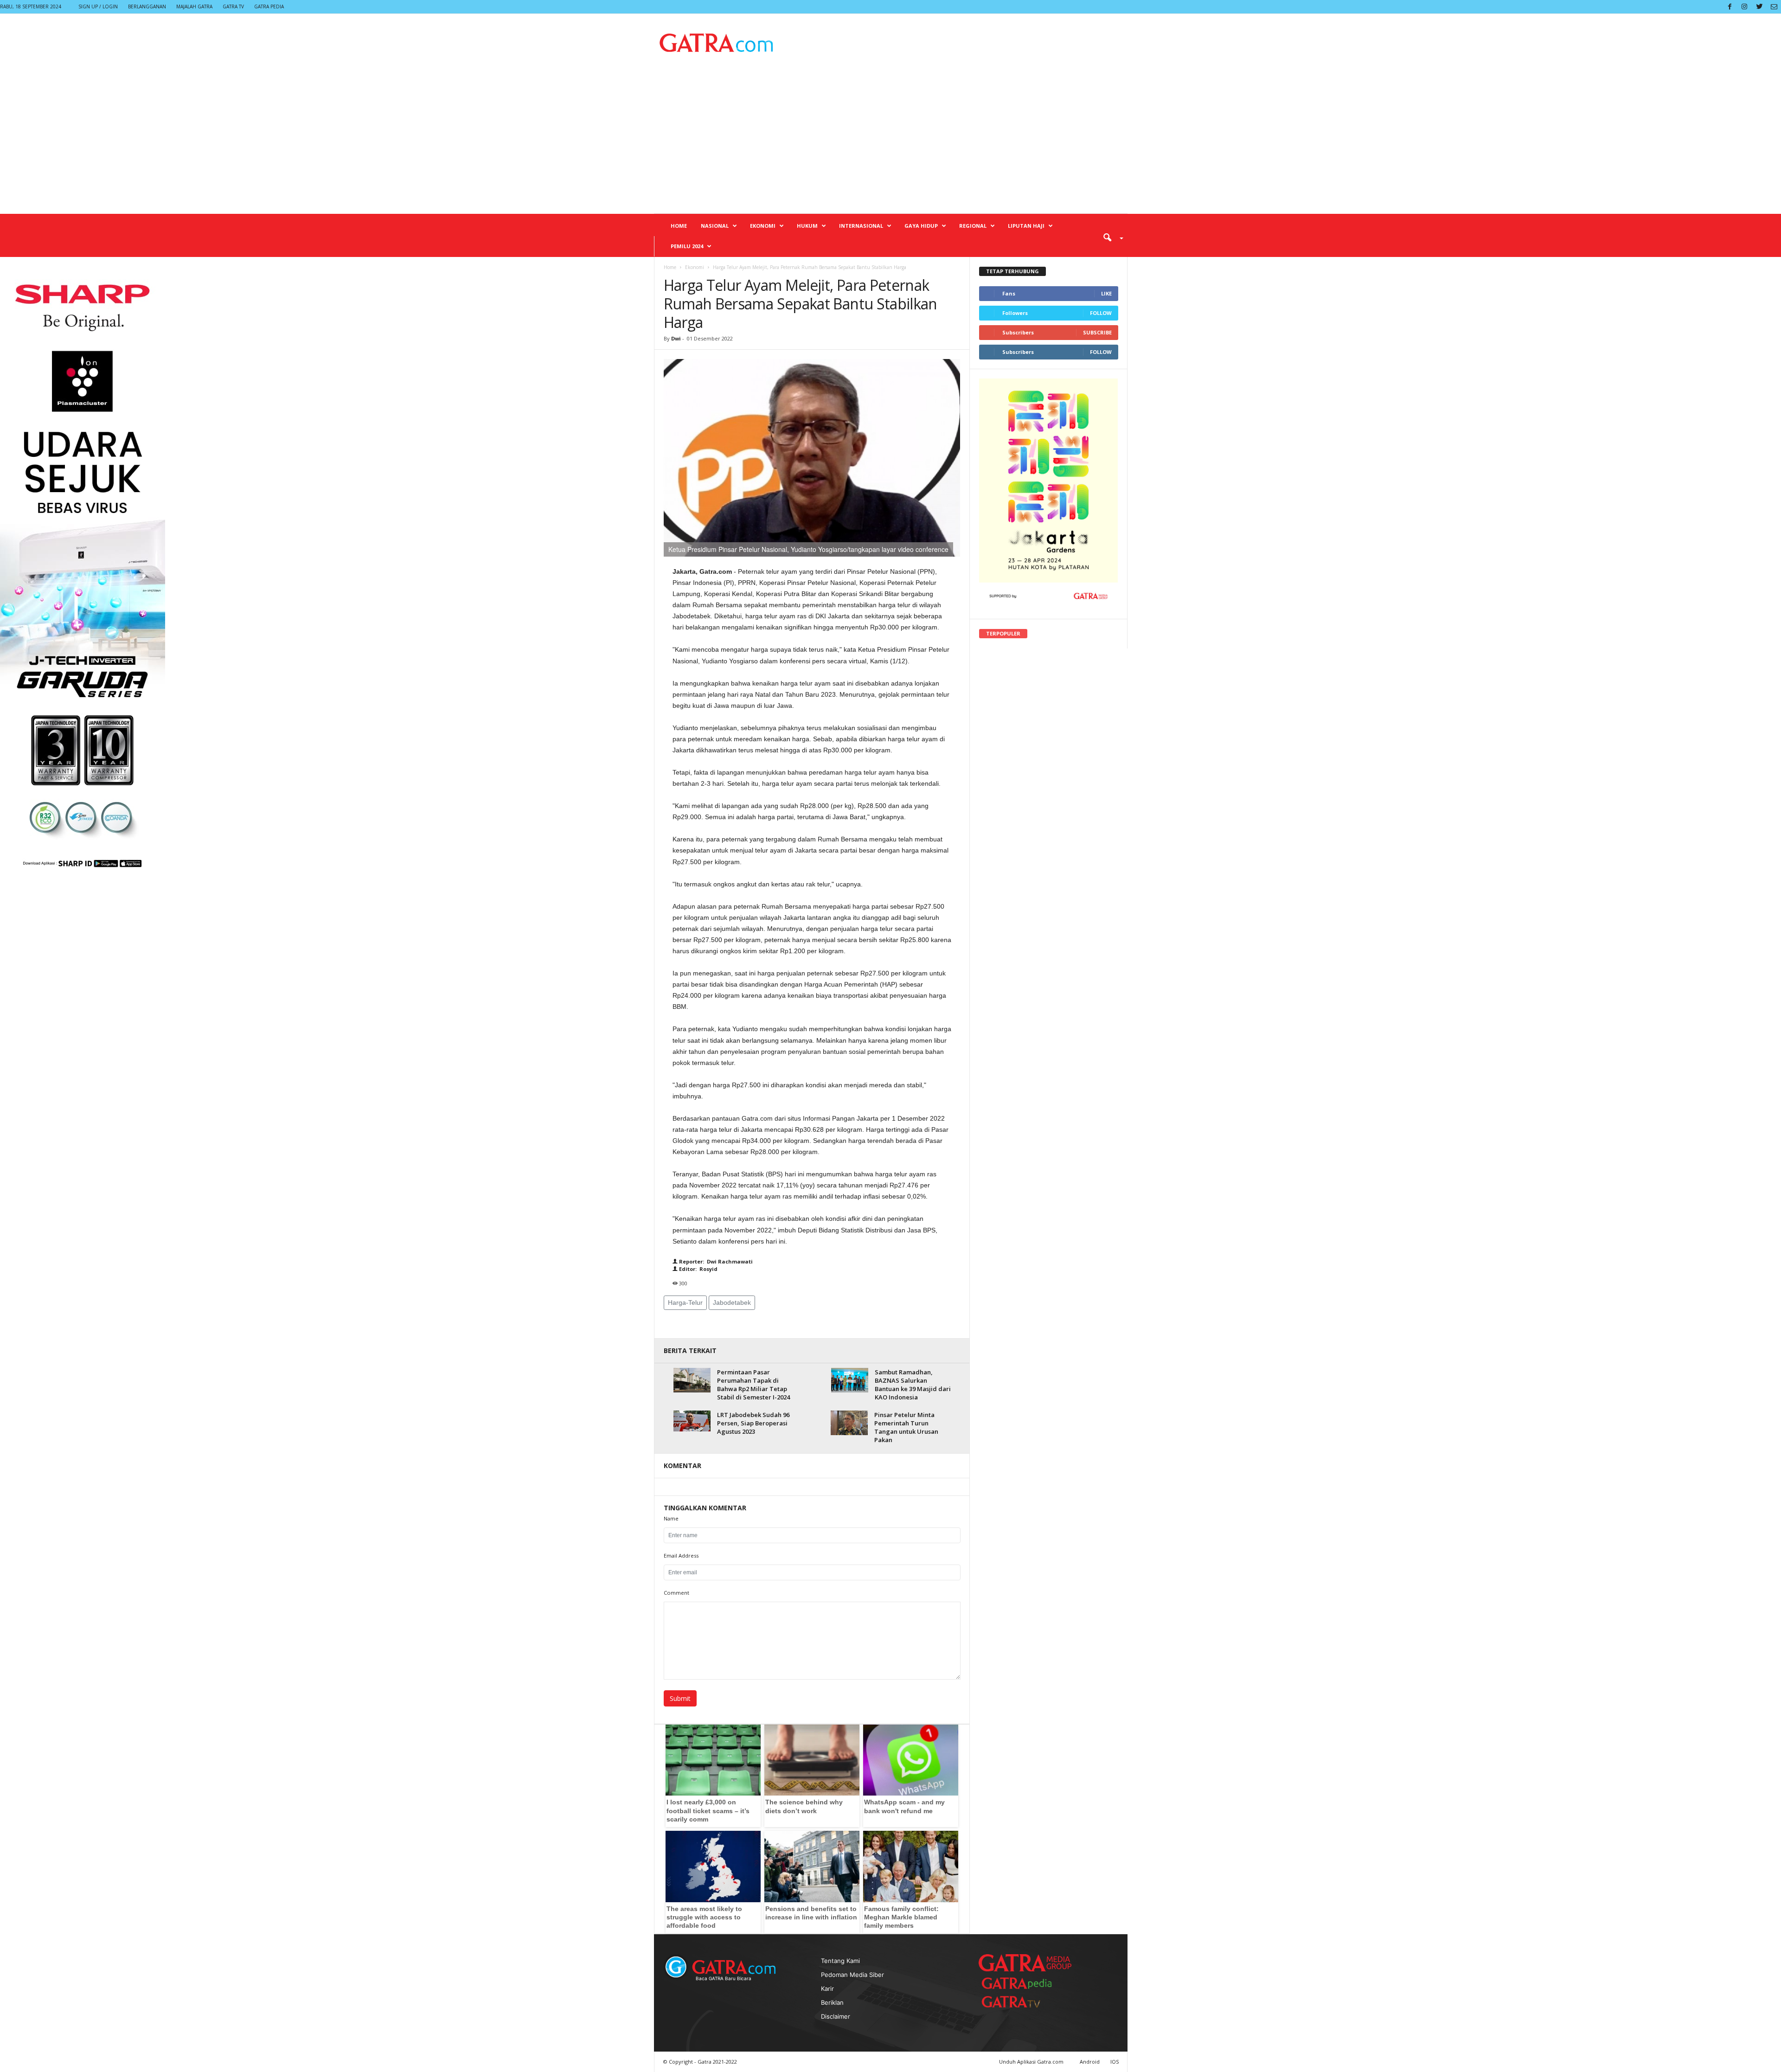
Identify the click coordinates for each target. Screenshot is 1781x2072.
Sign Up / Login (98, 6)
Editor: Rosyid (698, 1269)
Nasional (715, 226)
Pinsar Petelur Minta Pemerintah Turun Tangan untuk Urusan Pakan (906, 1427)
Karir (827, 1989)
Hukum (807, 226)
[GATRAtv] (1020, 2002)
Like (1106, 293)
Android (1090, 2062)
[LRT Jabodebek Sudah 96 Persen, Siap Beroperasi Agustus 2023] (692, 1421)
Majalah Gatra (194, 6)
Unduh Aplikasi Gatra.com (1032, 2062)
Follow (1101, 313)
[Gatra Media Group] (1025, 1963)
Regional (973, 226)
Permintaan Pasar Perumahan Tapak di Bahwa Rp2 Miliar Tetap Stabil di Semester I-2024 (753, 1385)
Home (679, 226)
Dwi (676, 338)
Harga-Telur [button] (685, 1302)
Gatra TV (233, 6)
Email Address (681, 1556)
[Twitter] (1759, 7)
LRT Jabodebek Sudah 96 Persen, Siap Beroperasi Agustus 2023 (753, 1423)
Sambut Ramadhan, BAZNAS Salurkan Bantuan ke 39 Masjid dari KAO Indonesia (913, 1385)
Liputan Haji (1026, 226)
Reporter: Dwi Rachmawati (715, 1261)
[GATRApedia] (1020, 1983)
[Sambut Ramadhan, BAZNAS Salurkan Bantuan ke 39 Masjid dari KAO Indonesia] (850, 1380)
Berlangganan (147, 6)
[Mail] (1774, 7)
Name (671, 1518)
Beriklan (832, 2002)
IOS (1115, 2062)
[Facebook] (1730, 7)
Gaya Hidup (921, 226)
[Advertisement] (891, 144)
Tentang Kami (840, 1961)
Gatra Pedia (269, 6)
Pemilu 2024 (687, 246)
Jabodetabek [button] (732, 1302)
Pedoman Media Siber (852, 1975)
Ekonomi (763, 226)
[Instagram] (1744, 7)
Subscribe (1097, 332)
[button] (1110, 237)
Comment (676, 1593)
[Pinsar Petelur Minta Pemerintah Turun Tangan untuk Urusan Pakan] (849, 1423)
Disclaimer (836, 2016)
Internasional (861, 226)
